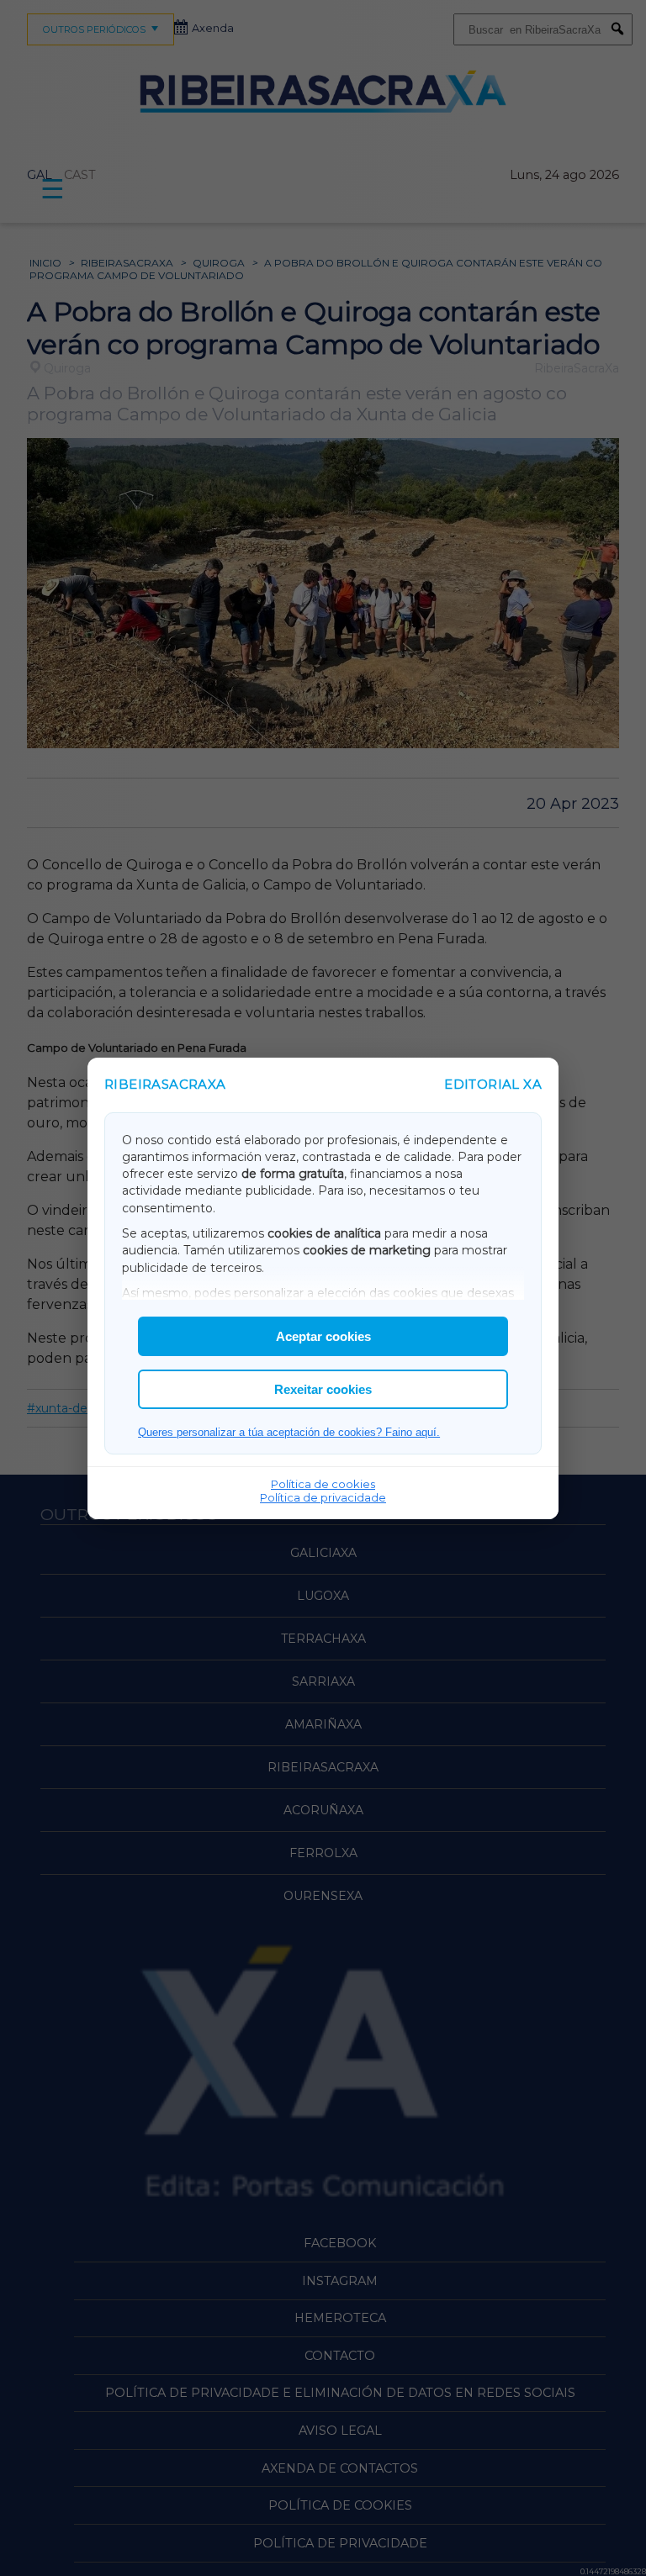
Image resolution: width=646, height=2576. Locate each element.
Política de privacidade (323, 1497)
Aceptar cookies (323, 1336)
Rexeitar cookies (323, 1389)
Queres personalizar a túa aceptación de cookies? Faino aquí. (289, 1432)
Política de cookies (323, 1484)
